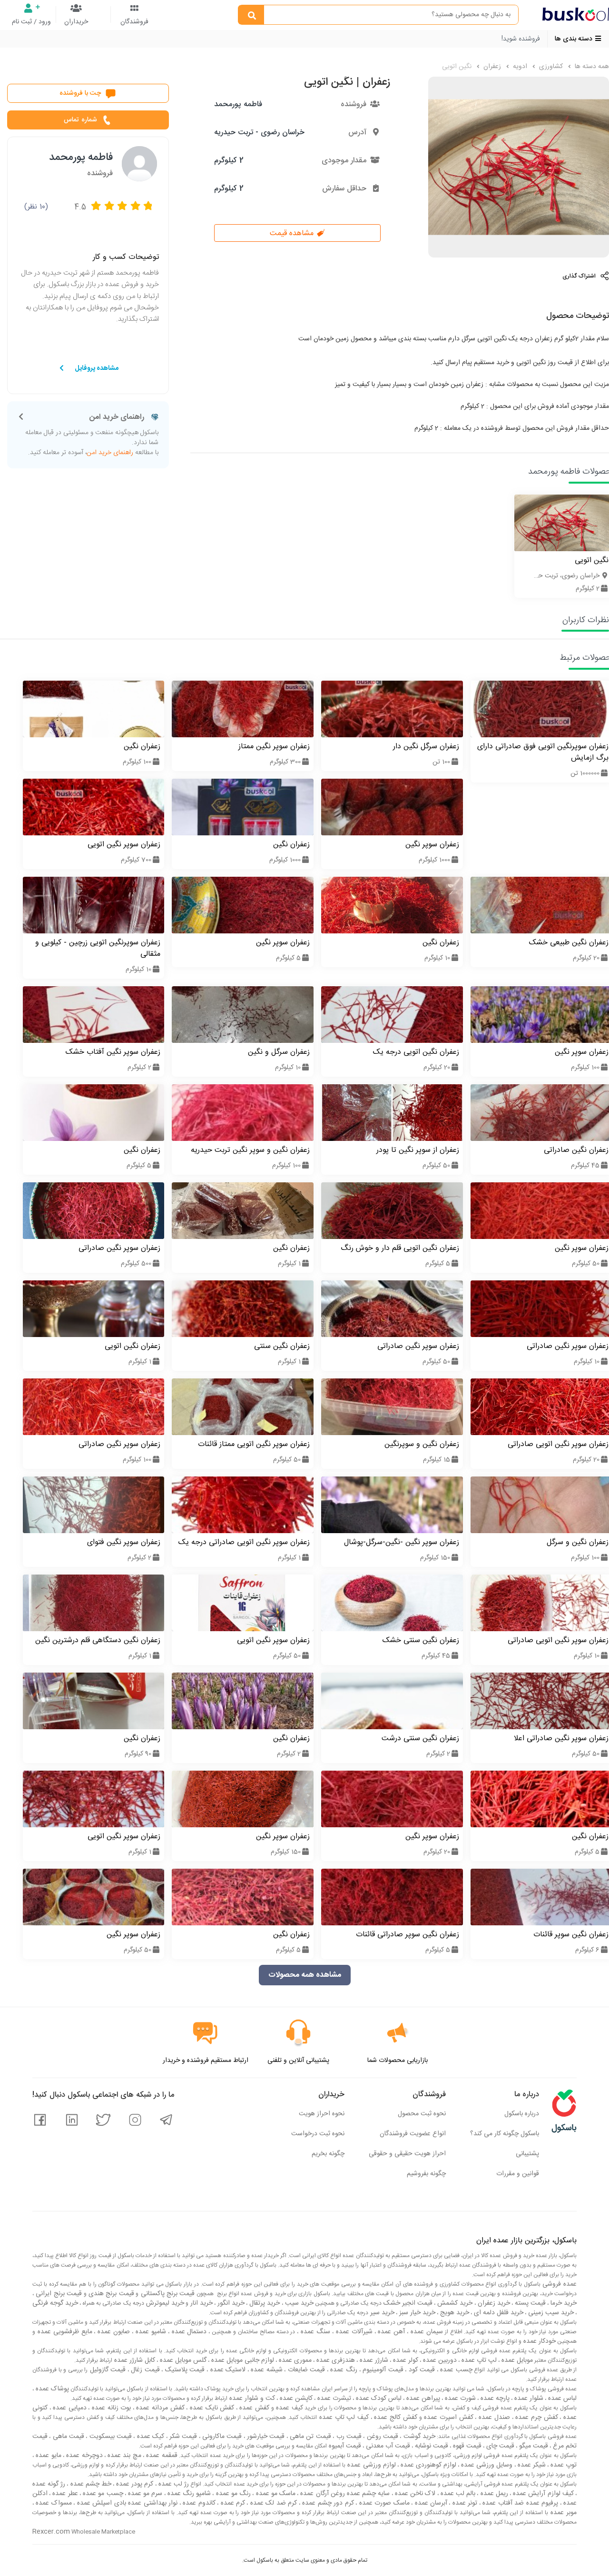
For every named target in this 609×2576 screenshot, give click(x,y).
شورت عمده (459, 2398)
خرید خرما (563, 2303)
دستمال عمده (188, 2332)
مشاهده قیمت (293, 233)
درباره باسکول (522, 2114)
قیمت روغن (381, 2437)
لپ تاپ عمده (478, 2360)
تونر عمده (464, 2503)
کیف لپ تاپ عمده (343, 2417)
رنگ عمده (343, 2370)
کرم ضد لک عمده (273, 2503)
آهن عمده (391, 2332)
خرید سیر (381, 2313)
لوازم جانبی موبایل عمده (242, 2360)
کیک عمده (149, 2437)
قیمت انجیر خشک (407, 2303)
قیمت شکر (182, 2437)
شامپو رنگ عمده (188, 2494)
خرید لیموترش (164, 2303)
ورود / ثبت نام (31, 22)
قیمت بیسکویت (109, 2437)
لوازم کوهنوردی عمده (427, 2465)
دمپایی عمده (69, 2408)
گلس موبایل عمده (182, 2360)
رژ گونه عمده (49, 2484)
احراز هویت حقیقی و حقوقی (407, 2154)
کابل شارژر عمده (134, 2360)
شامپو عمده (150, 2332)
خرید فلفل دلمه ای (498, 2313)
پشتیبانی (527, 2154)
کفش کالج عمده (395, 2417)
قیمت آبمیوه (344, 2446)
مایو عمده (48, 2456)
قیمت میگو (533, 2446)
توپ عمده (563, 2465)
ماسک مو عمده (275, 2494)
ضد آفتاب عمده (502, 2503)
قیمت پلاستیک (184, 2370)
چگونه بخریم (328, 2154)
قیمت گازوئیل (107, 2370)
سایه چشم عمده (368, 2494)
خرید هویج (454, 2313)
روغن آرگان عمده (322, 2494)
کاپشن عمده (295, 2398)
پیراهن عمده (422, 2398)
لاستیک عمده (227, 2370)
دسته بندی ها (575, 39)
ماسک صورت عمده (383, 2503)
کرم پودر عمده (134, 2484)
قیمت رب (348, 2437)
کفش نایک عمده (211, 2408)
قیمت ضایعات (305, 2370)
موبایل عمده (516, 2360)
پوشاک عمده (51, 2389)
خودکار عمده (539, 2341)
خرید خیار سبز (416, 2313)
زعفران (491, 67)
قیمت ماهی (67, 2437)
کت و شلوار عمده (251, 2398)
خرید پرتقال (264, 2303)
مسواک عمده (53, 2503)
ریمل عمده (493, 2494)
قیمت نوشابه (431, 2446)
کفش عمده (253, 2408)
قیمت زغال (144, 2370)
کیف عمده (289, 2408)
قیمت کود (421, 2370)
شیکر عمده (531, 2465)
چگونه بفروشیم (426, 2174)
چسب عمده (455, 2370)
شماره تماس (80, 120)
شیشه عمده (266, 2370)
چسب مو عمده (102, 2494)
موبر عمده (562, 2513)
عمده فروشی (559, 2284)
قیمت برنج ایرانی (58, 2294)
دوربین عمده (439, 2360)
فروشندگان (134, 22)
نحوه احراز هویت (322, 2114)
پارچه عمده (494, 2398)
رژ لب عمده (173, 2484)
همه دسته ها (591, 67)
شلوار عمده (528, 2398)
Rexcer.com (51, 2532)
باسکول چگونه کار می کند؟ (505, 2134)
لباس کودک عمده (378, 2398)
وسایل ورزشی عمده (486, 2465)
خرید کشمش (454, 2303)
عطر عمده (64, 2494)
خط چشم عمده (89, 2484)
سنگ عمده (314, 2332)
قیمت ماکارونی (221, 2437)
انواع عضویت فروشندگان (413, 2134)
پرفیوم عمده (541, 2503)
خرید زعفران (493, 2303)
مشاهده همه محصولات (305, 1975)
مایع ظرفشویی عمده (64, 2332)
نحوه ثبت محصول (422, 2114)
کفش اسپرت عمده (448, 2417)
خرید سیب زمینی (550, 2313)
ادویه (519, 67)
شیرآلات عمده (353, 2332)
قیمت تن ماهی (309, 2437)
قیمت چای (499, 2446)
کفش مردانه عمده (159, 2408)
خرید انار (201, 2303)
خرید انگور (230, 2303)
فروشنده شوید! (521, 39)
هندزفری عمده (335, 2360)
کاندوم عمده (198, 2503)
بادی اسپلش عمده (100, 2503)
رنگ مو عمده (232, 2494)
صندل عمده (493, 2417)
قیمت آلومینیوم (382, 2370)
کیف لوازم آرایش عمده (542, 2494)
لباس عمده (561, 2398)
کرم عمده (232, 2503)
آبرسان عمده (430, 2503)
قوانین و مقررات (518, 2174)
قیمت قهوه (466, 2446)
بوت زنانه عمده (110, 2408)
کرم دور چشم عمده (327, 2503)
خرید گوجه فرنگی (55, 2303)
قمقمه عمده (161, 2456)
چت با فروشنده (80, 93)
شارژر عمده (373, 2360)
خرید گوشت (418, 2437)
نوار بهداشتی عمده (152, 2503)
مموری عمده (294, 2360)
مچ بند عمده (123, 2456)
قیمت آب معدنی (387, 2446)
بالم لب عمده (457, 2494)
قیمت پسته (529, 2303)
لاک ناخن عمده (414, 2494)
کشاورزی (550, 67)
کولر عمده (405, 2360)
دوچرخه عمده (83, 2456)
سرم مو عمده (144, 2494)
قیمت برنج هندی (110, 2294)
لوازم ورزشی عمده (370, 2465)
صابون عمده (113, 2332)
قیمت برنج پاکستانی (167, 2294)
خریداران (76, 22)
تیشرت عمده (333, 2398)
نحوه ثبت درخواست (318, 2134)
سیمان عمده (426, 2332)
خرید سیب (298, 2303)
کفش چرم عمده (536, 2417)
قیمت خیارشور (265, 2437)
